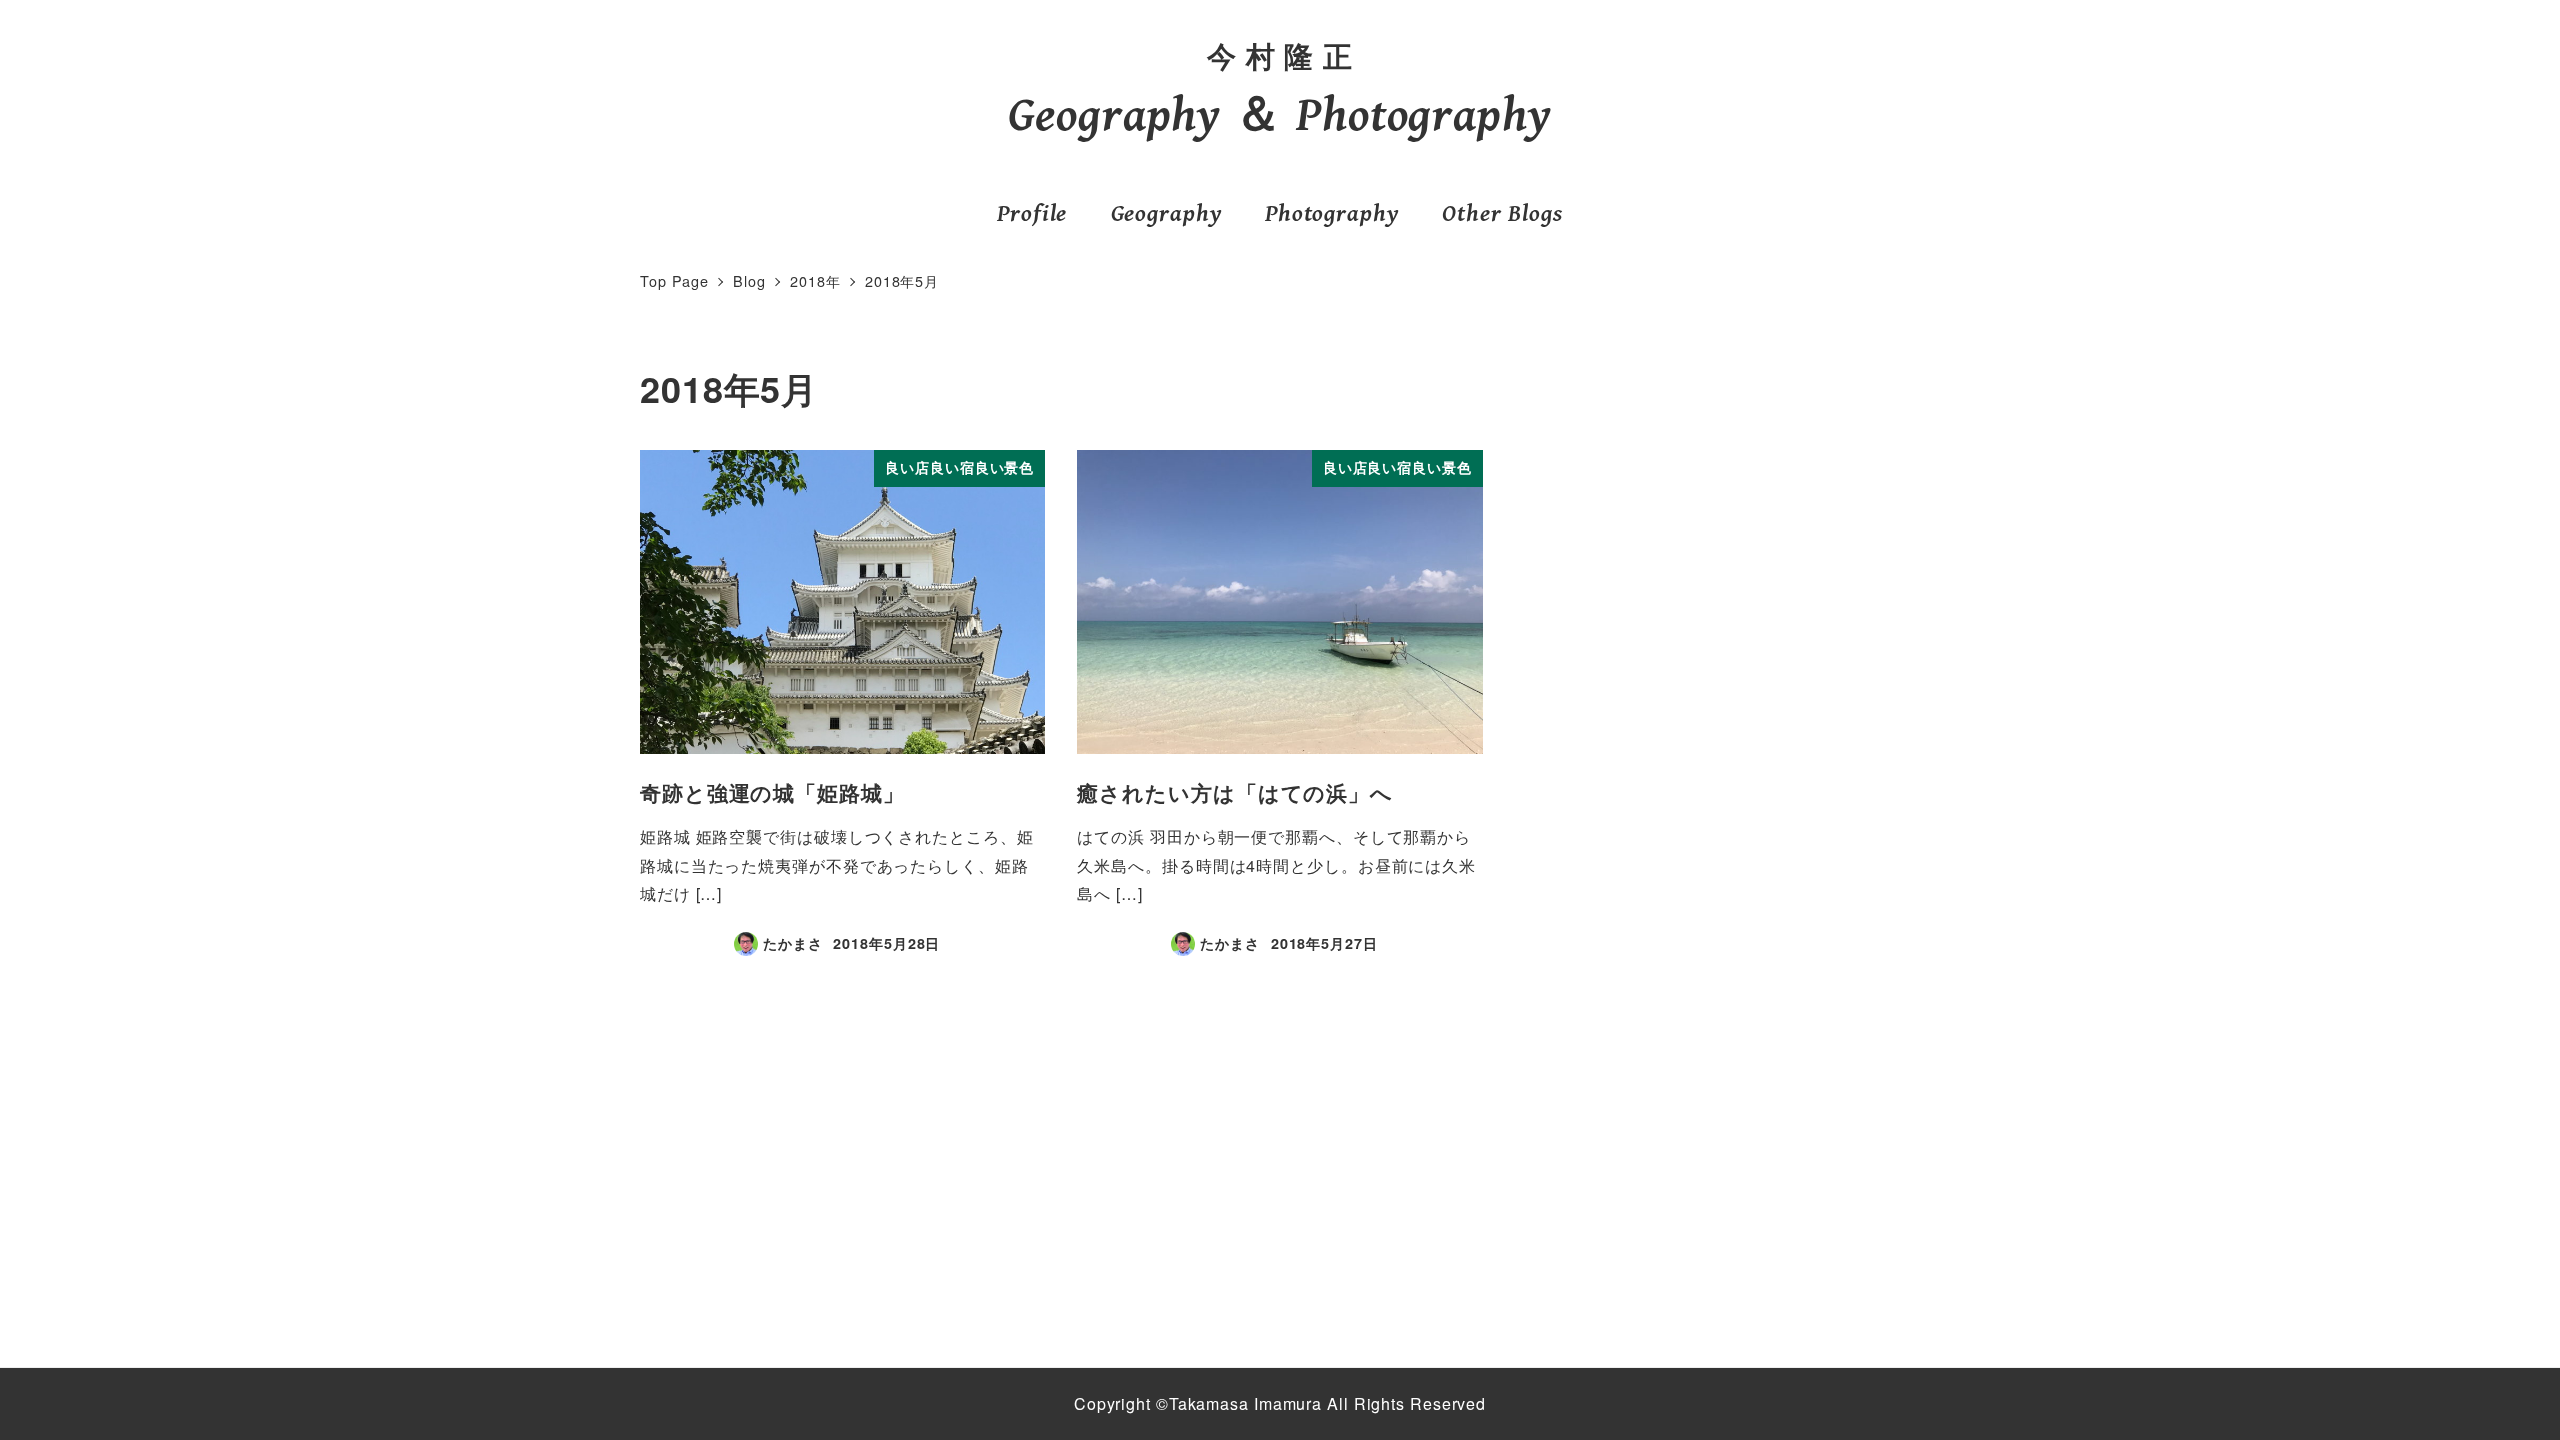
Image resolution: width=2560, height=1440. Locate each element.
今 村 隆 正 (1280, 55)
